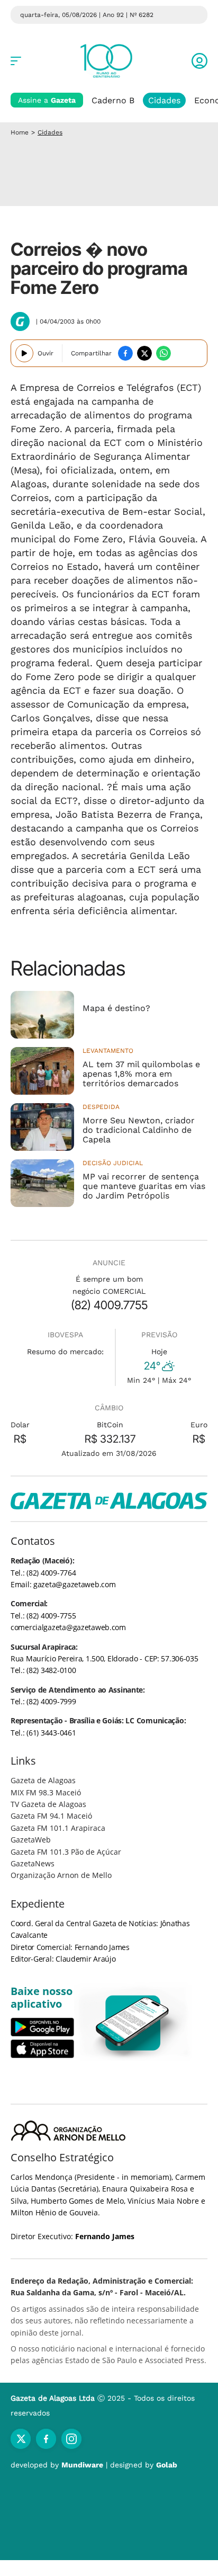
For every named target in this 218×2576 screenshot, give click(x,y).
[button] (199, 61)
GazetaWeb (31, 1840)
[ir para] (133, 2023)
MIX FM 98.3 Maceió (46, 1792)
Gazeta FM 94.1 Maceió (51, 1816)
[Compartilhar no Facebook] (125, 353)
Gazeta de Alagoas (43, 1780)
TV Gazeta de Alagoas (48, 1804)
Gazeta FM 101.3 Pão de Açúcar (66, 1852)
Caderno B (113, 100)
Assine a (47, 100)
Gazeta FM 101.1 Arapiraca (58, 1828)
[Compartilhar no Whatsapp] (163, 353)
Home (20, 132)
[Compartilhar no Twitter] (144, 353)
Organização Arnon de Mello (61, 1875)
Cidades (164, 100)
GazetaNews (33, 1863)
